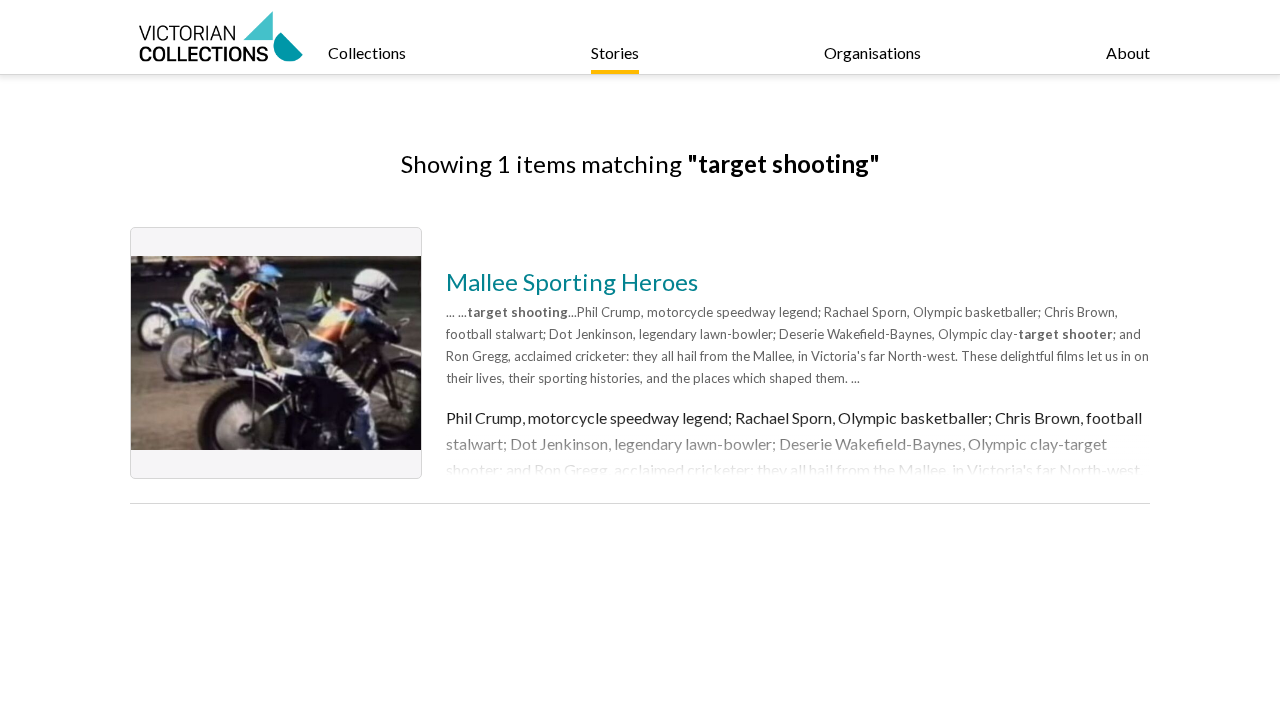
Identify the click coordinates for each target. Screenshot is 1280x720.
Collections (367, 52)
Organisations (872, 52)
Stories (615, 52)
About (1128, 52)
